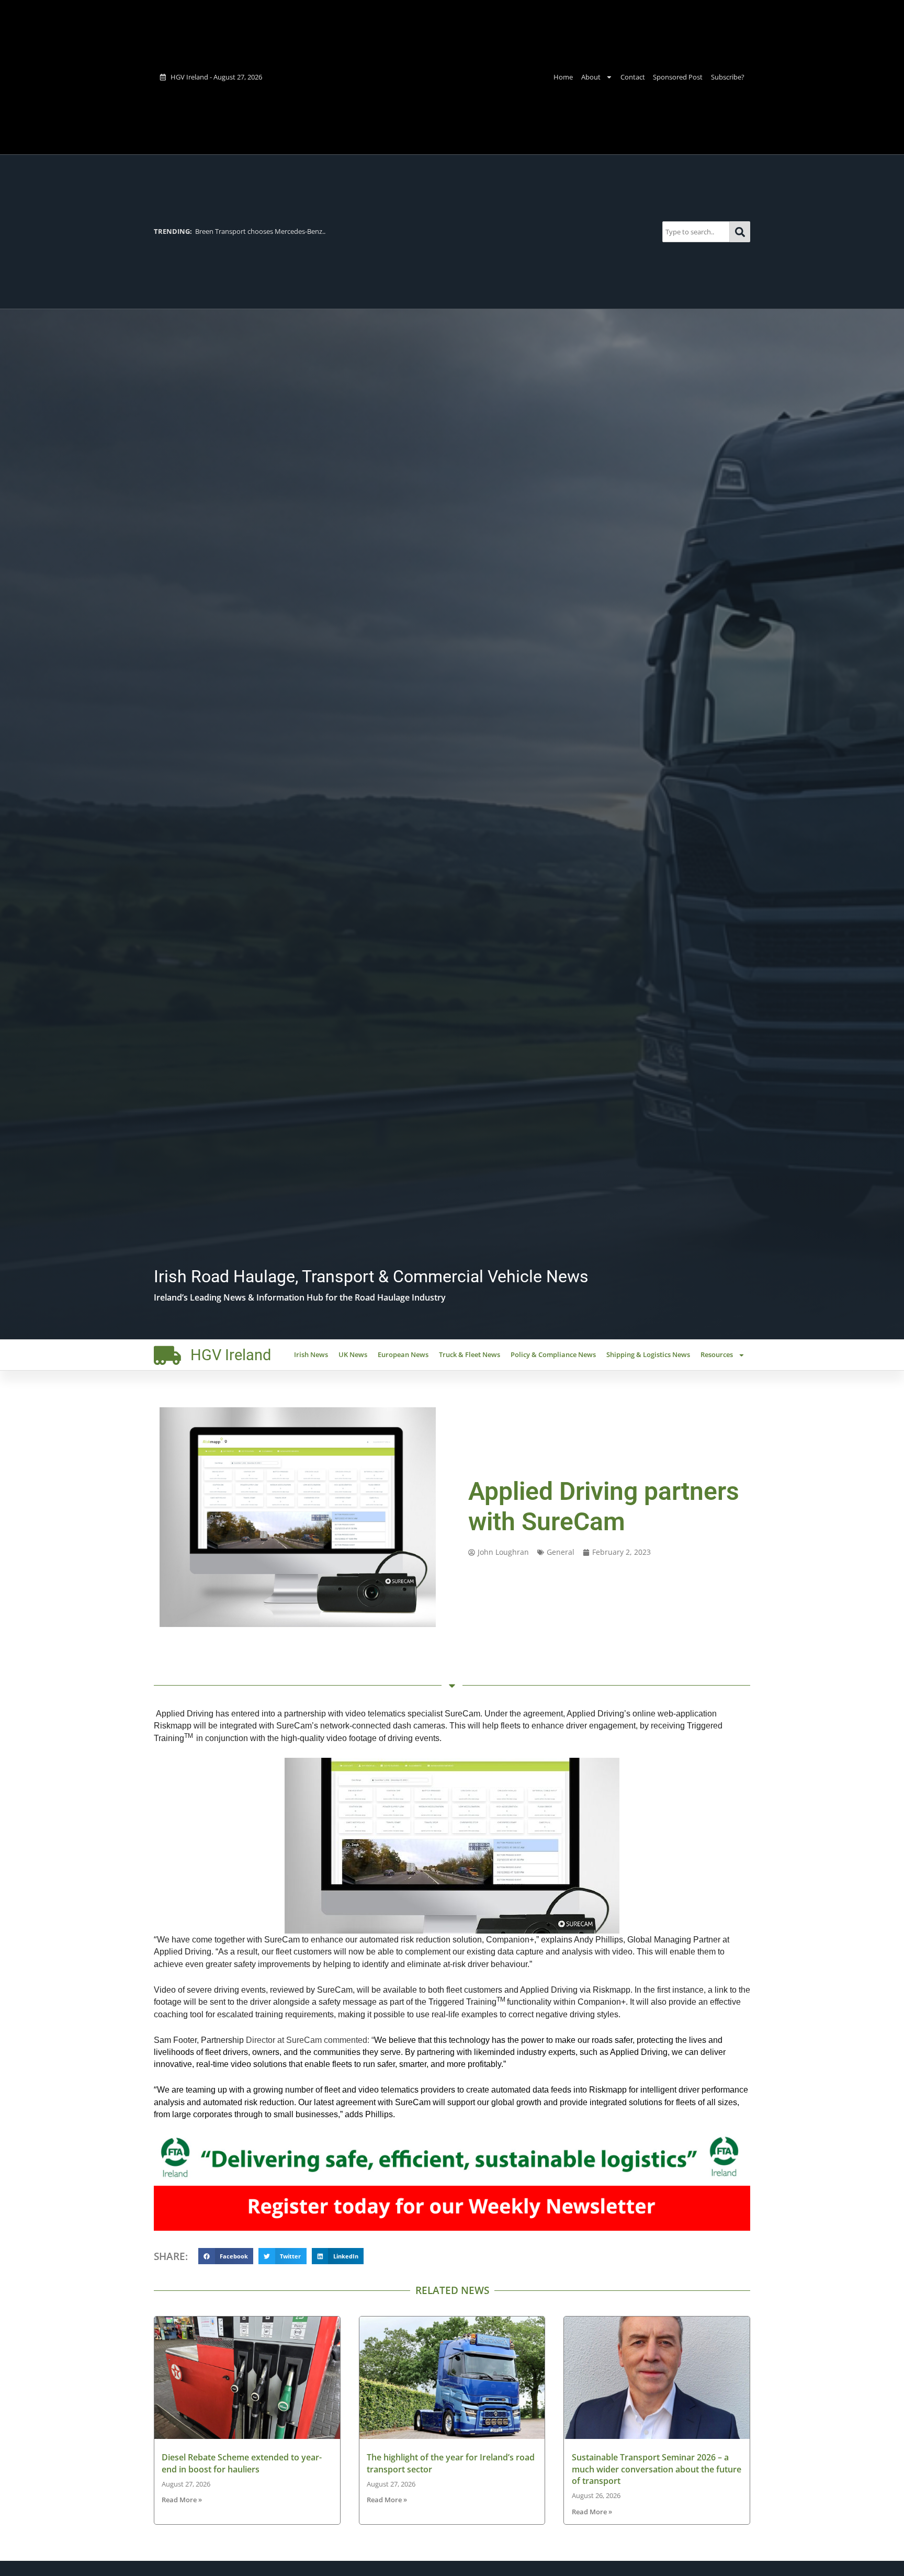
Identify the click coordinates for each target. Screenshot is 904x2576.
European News (403, 1354)
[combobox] (696, 231)
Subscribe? (728, 77)
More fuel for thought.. (210, 231)
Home (563, 77)
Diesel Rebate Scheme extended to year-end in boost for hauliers (242, 2463)
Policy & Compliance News (553, 1354)
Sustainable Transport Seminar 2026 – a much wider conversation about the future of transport (657, 2469)
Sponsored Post (678, 77)
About (591, 77)
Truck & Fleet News (470, 1354)
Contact (633, 77)
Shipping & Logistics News (648, 1354)
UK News (353, 1354)
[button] (226, 2256)
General (561, 1552)
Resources (717, 1354)
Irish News (311, 1354)
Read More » (182, 2500)
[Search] (740, 231)
